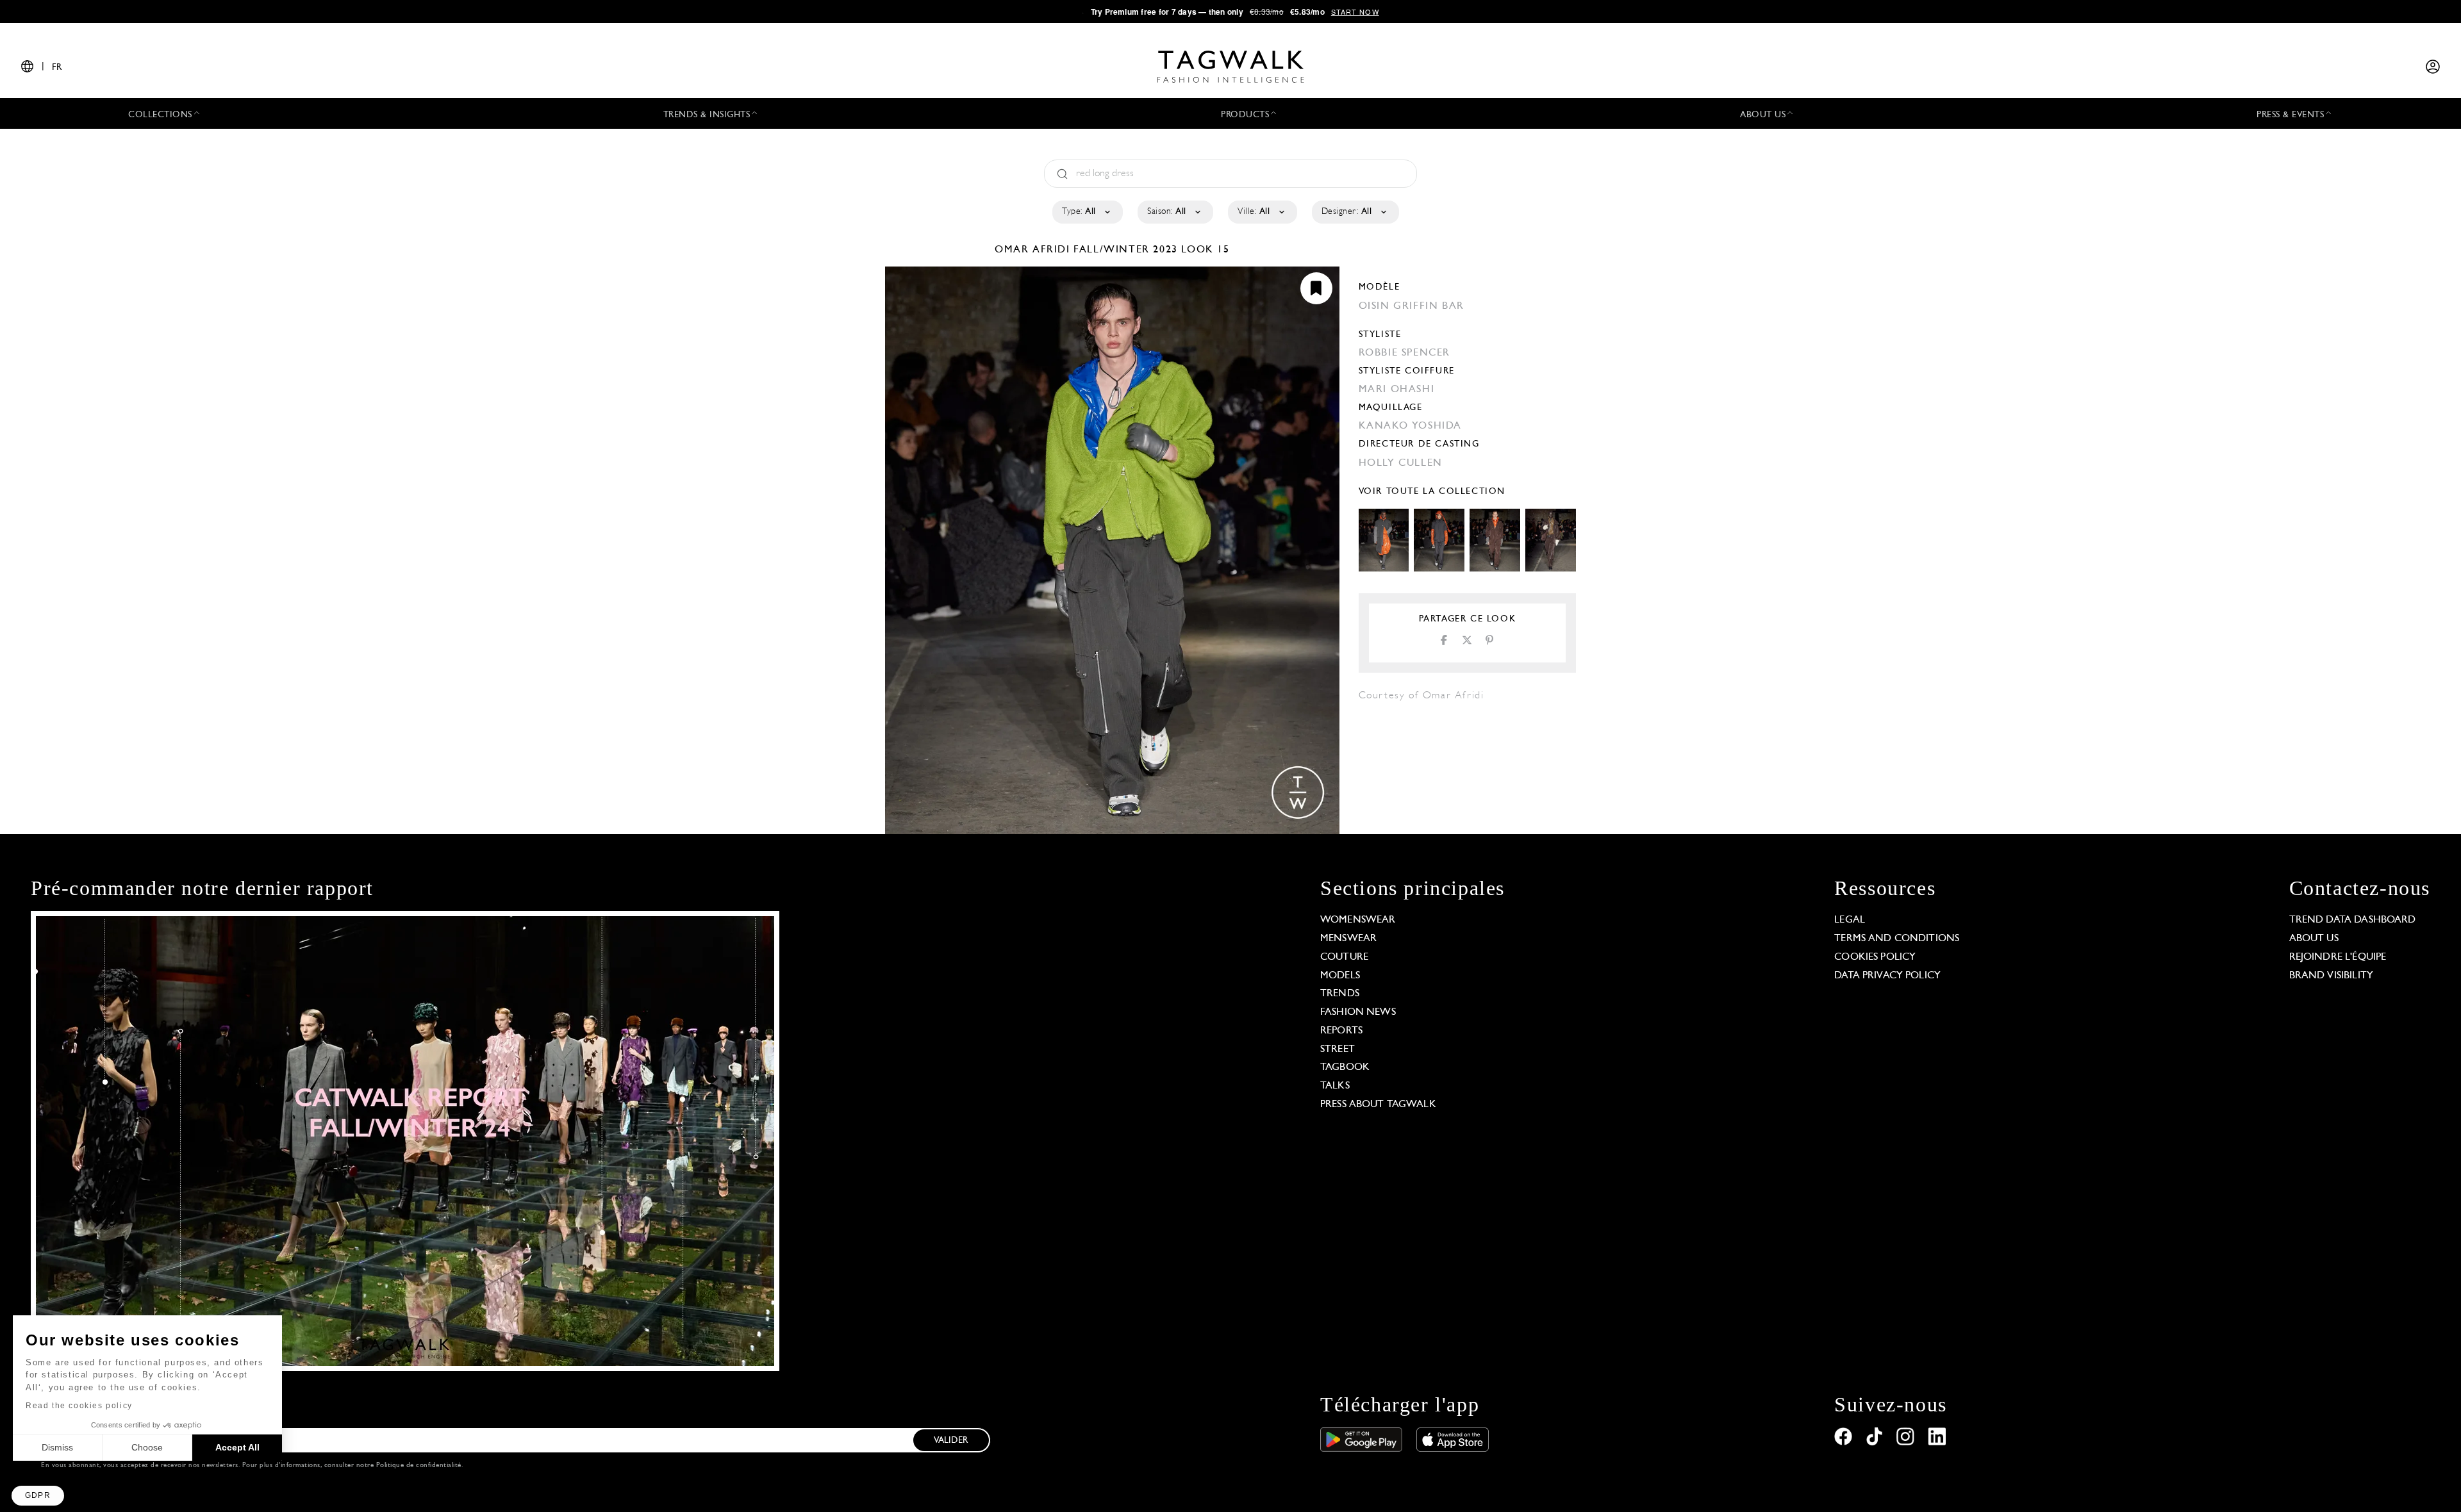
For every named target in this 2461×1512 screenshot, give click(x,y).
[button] (38, 1496)
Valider (951, 1441)
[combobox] (1087, 212)
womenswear (1358, 920)
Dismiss (57, 1447)
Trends (1340, 994)
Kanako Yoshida (1410, 426)
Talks (1335, 1086)
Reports (1341, 1031)
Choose (147, 1447)
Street (1338, 1049)
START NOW (1355, 12)
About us (2314, 939)
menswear (1348, 939)
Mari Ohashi (1397, 390)
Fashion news (1358, 1012)
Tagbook (1345, 1067)
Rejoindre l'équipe (2338, 957)
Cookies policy (1875, 957)
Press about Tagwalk (1378, 1105)
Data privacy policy (1887, 976)
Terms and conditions (1897, 939)
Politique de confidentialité (419, 1466)
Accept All (237, 1447)
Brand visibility (2331, 976)
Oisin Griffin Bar (1412, 306)
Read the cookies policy (79, 1406)
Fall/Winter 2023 (1126, 250)
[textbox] (1087, 212)
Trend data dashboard (2353, 920)
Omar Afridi (1034, 250)
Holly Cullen (1401, 463)
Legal (1850, 920)
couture (1344, 957)
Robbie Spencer (1405, 353)
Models (1340, 976)
